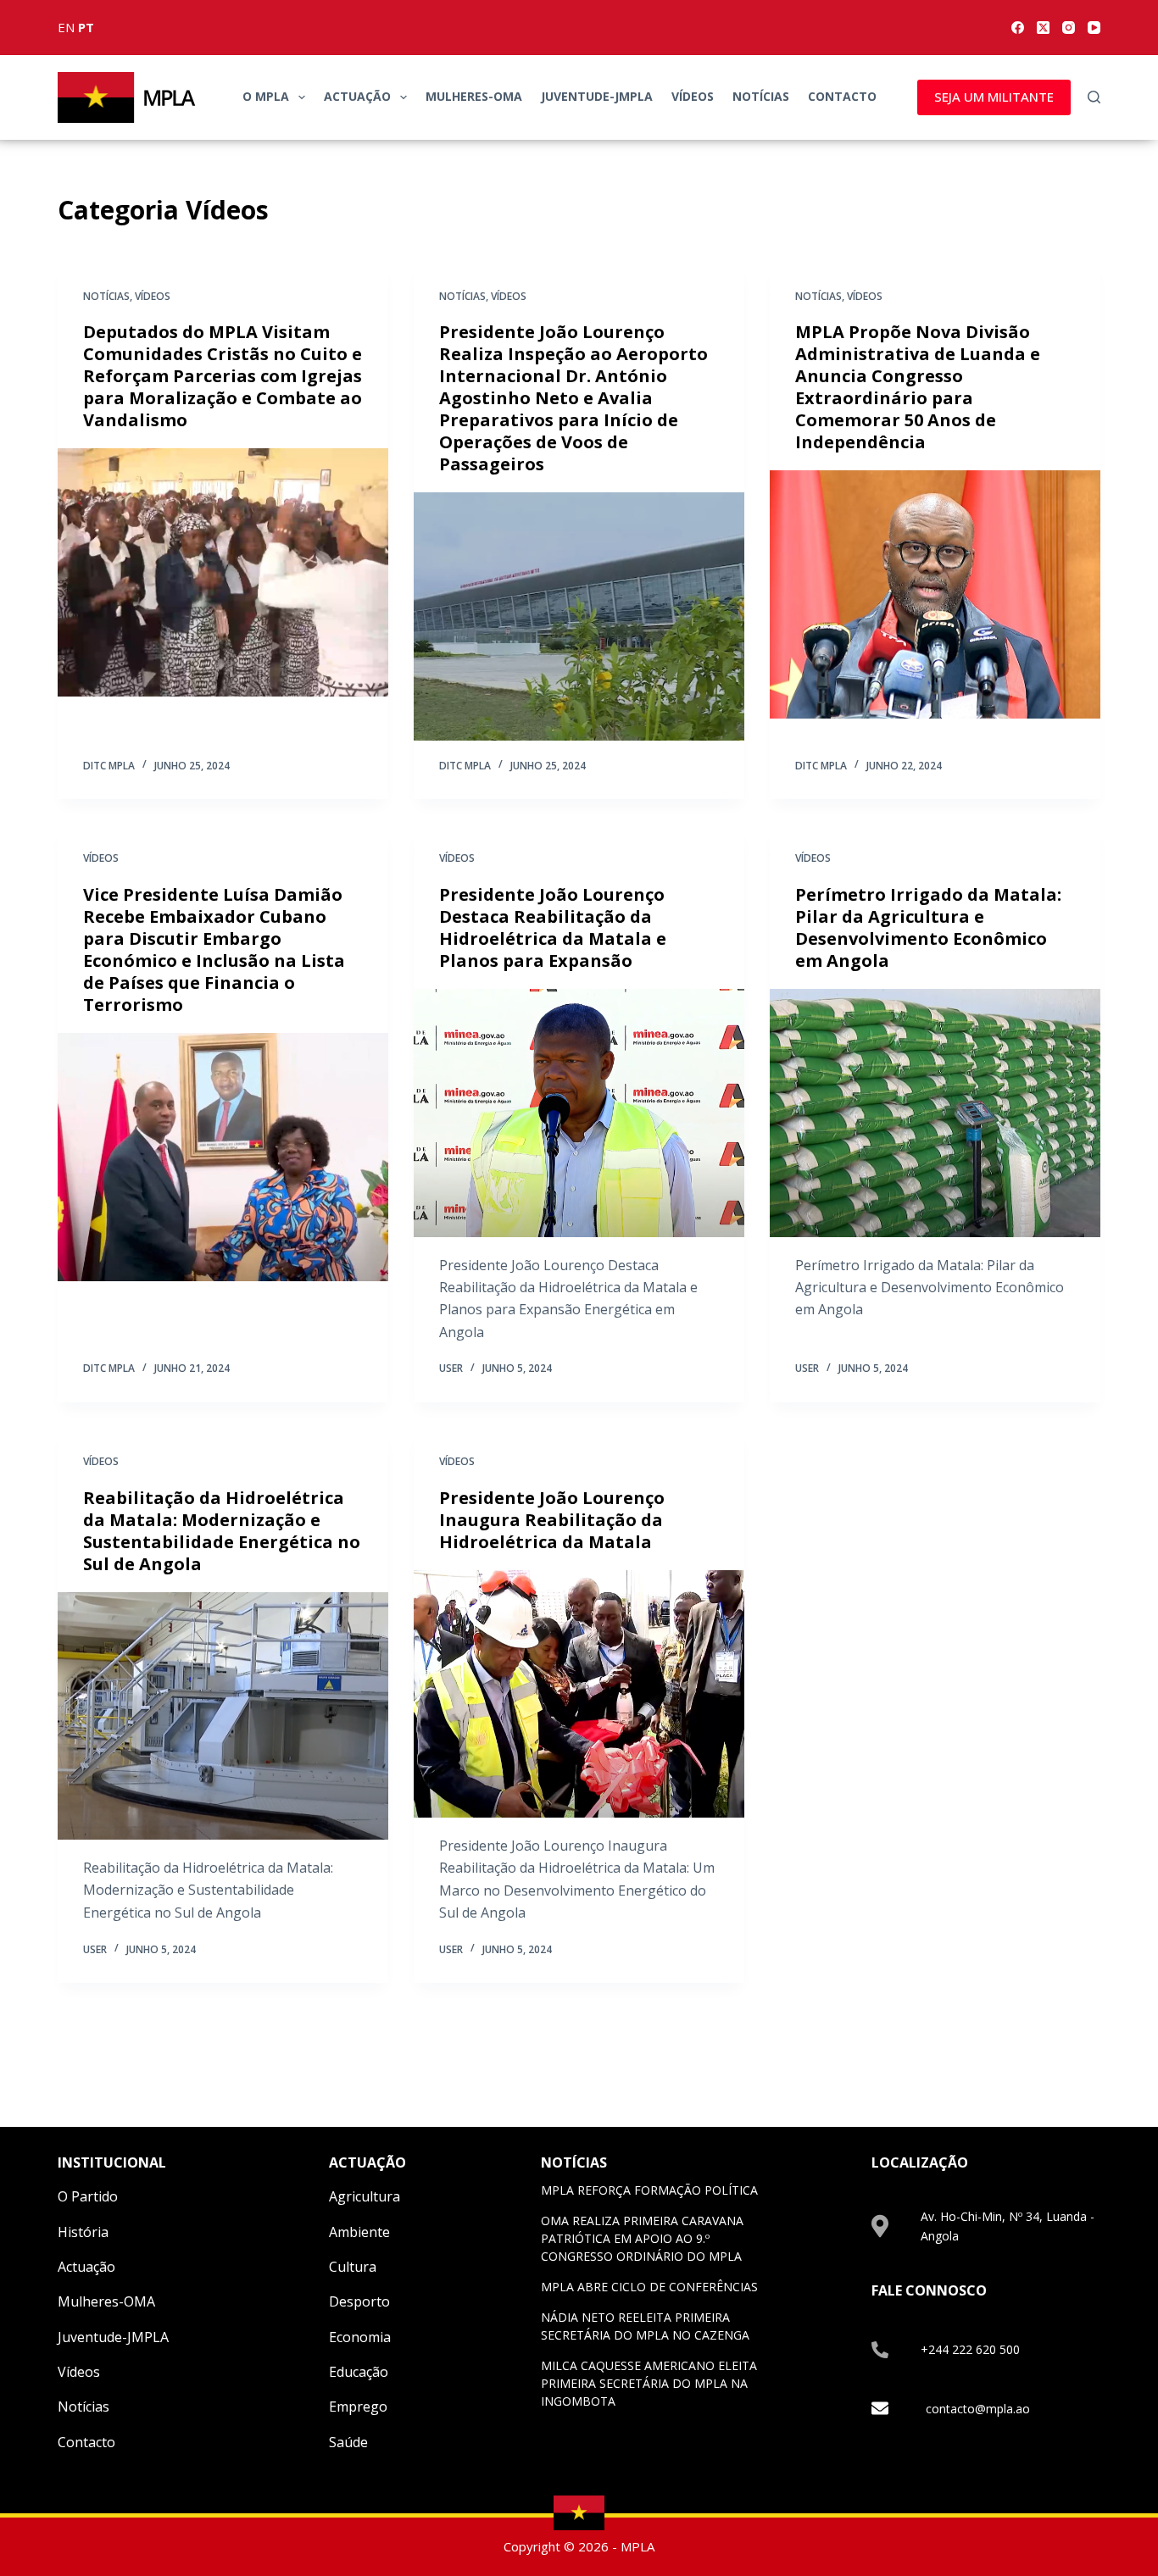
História (83, 2232)
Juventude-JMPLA (597, 96)
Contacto (842, 96)
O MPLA (266, 96)
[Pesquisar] (1094, 97)
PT (86, 27)
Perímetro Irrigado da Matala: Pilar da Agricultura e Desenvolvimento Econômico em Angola (928, 927)
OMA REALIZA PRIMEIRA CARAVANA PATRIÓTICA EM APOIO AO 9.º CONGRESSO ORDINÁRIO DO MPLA (642, 2238)
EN (66, 27)
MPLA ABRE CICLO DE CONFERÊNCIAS (649, 2287)
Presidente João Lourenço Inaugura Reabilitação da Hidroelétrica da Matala (552, 1520)
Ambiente (359, 2232)
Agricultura (365, 2196)
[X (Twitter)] (1043, 28)
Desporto (359, 2301)
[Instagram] (1069, 28)
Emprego (358, 2407)
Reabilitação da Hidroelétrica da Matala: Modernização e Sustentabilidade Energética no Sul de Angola (222, 1531)
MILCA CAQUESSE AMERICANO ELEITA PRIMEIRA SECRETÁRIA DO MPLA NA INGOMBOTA (649, 2383)
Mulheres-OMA (474, 96)
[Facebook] (1018, 28)
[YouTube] (1094, 28)
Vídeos (693, 96)
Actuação (357, 96)
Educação (359, 2372)
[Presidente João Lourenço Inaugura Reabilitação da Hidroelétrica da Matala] (579, 1694)
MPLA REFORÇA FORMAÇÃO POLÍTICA (649, 2190)
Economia (360, 2337)
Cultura (353, 2267)
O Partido (88, 2196)
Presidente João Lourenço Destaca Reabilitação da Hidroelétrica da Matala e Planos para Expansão (553, 927)
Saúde (348, 2442)
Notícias (761, 96)
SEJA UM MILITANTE (994, 97)
